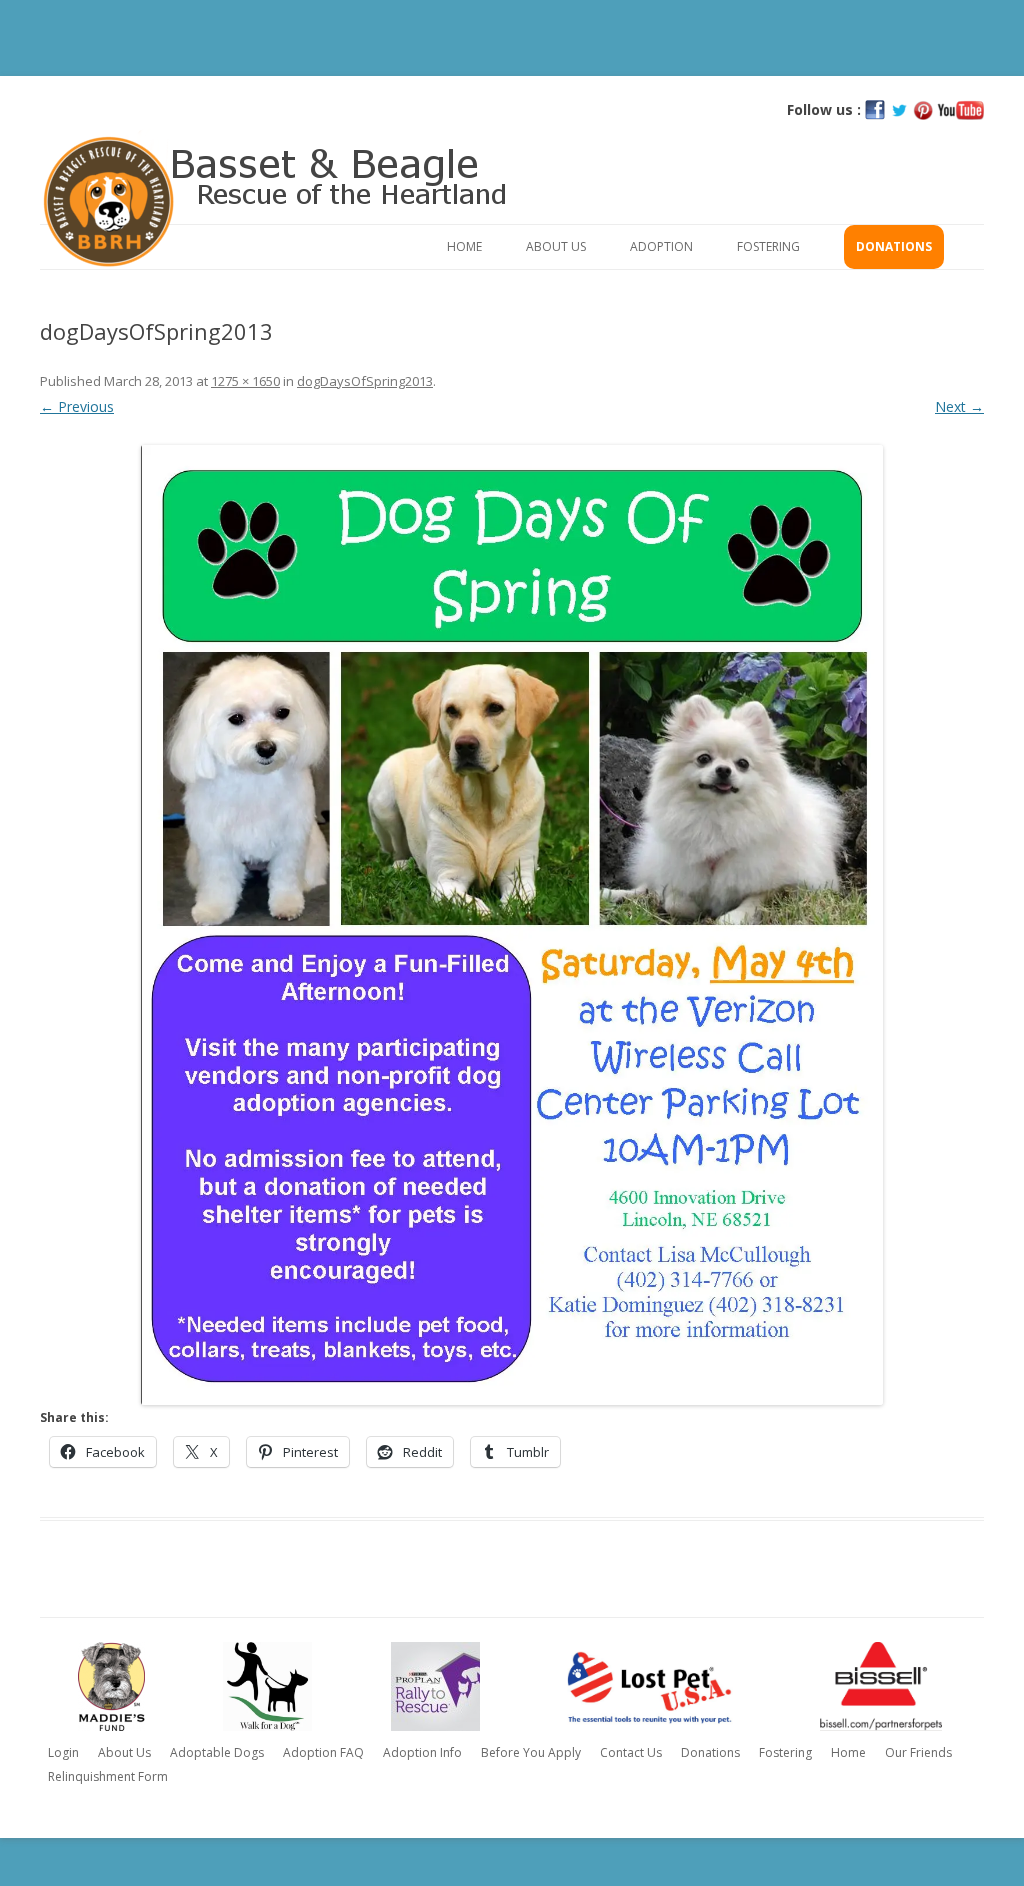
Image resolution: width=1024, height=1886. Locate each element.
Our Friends (918, 1752)
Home (464, 246)
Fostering (768, 246)
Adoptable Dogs (217, 1752)
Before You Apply (531, 1752)
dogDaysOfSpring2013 (365, 381)
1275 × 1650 (245, 381)
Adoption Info (422, 1752)
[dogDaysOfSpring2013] (512, 925)
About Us (556, 246)
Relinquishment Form (108, 1776)
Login (63, 1752)
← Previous (77, 406)
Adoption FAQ (323, 1752)
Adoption (661, 246)
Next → (959, 406)
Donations (894, 246)
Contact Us (631, 1752)
